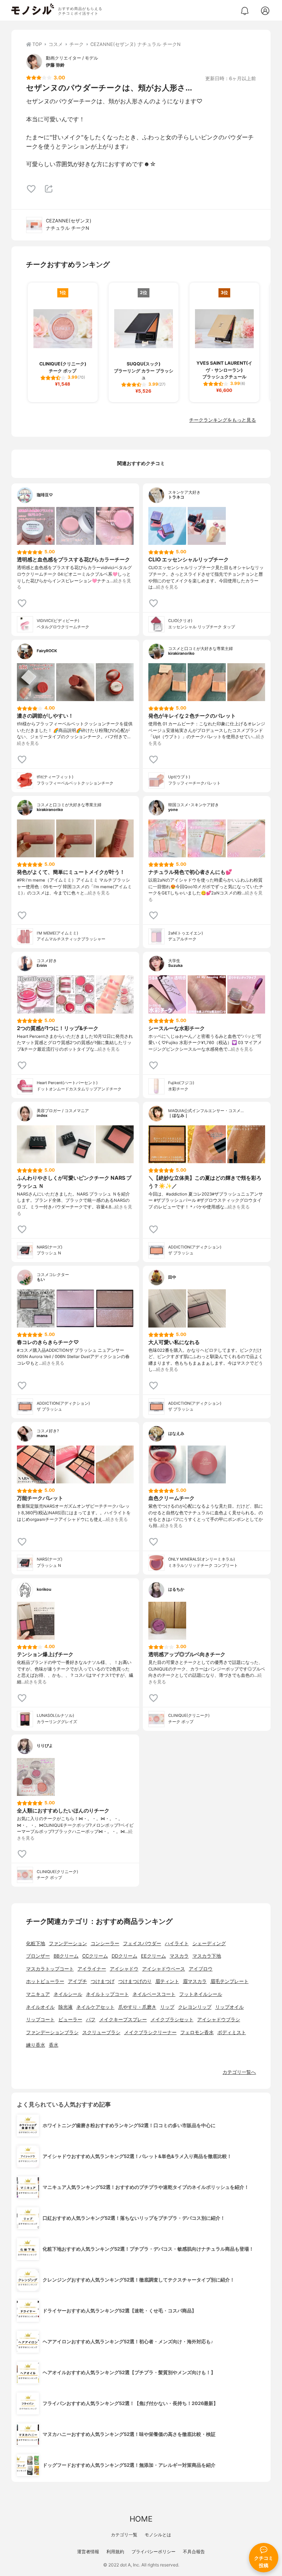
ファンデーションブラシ (52, 2032)
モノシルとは (158, 2535)
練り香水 (36, 2045)
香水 (54, 2045)
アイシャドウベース (164, 1969)
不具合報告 (194, 2552)
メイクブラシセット (172, 2020)
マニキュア (38, 1994)
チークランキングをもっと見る (223, 420)
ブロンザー (38, 1956)
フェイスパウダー (142, 1943)
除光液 (66, 2007)
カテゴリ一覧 (124, 2535)
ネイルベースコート (154, 1994)
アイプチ (77, 1981)
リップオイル (229, 2007)
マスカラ (179, 1956)
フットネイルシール (201, 1994)
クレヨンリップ (195, 2007)
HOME (141, 2519)
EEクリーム (153, 1956)
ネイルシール (68, 1994)
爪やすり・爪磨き (137, 2007)
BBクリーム (66, 1956)
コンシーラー (105, 1943)
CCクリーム (95, 1956)
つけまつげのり (135, 1981)
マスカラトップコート (50, 1969)
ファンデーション (68, 1943)
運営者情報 (88, 2552)
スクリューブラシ (101, 2032)
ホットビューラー (45, 1981)
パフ (91, 2020)
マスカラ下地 (207, 1956)
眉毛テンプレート (229, 1981)
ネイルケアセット (95, 2007)
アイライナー (92, 1969)
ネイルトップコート (107, 1994)
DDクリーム (124, 1956)
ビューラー (70, 2020)
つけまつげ (103, 1981)
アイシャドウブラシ (219, 2020)
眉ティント (167, 1981)
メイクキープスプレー (123, 2020)
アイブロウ (201, 1969)
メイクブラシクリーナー (150, 2032)
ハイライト (177, 1943)
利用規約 (115, 2552)
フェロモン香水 (197, 2032)
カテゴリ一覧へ (239, 2072)
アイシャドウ (124, 1969)
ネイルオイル (40, 2007)
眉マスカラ (195, 1981)
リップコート (40, 2020)
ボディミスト (232, 2032)
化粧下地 (36, 1943)
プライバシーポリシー (153, 2552)
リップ (167, 2007)
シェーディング (209, 1943)
